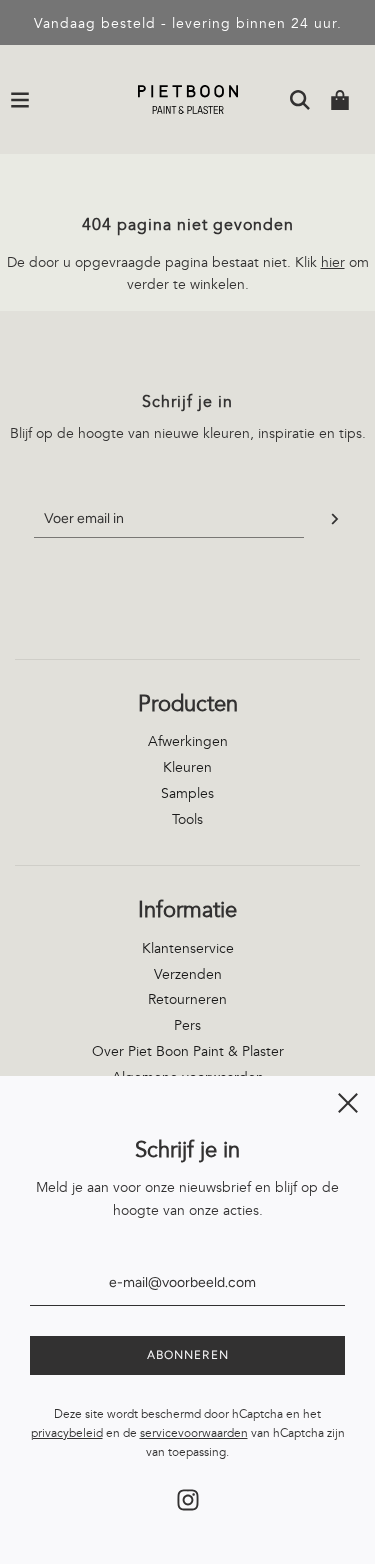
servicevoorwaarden (194, 1433)
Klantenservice (188, 948)
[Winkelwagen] (340, 100)
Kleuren (187, 767)
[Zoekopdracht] (300, 100)
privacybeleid (67, 1433)
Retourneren (187, 999)
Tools (187, 819)
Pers (187, 1025)
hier (333, 262)
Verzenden (188, 974)
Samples (187, 793)
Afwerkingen (188, 741)
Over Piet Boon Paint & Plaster (188, 1051)
